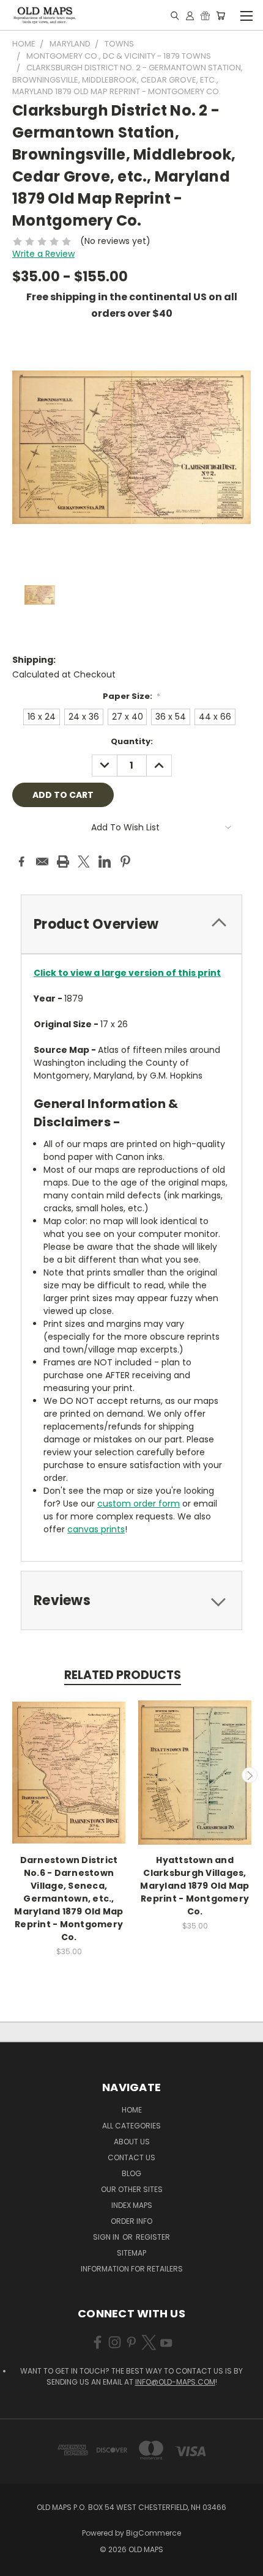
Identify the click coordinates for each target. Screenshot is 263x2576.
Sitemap (131, 2253)
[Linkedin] (105, 862)
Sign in (107, 2237)
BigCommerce (154, 2533)
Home (132, 2110)
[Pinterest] (125, 862)
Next (250, 1775)
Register (153, 2237)
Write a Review (43, 254)
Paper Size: (132, 696)
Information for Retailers (132, 2269)
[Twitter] (84, 862)
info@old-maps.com (175, 2382)
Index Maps (132, 2205)
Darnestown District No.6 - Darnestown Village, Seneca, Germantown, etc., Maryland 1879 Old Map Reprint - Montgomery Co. (69, 1899)
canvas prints (96, 1529)
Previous (14, 1775)
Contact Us (131, 2157)
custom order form (139, 1504)
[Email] (42, 862)
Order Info (131, 2221)
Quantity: (132, 741)
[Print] (63, 862)
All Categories (131, 2126)
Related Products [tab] (123, 1675)
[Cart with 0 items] (220, 15)
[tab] (131, 924)
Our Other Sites (132, 2189)
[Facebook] (21, 862)
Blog (131, 2173)
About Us (132, 2142)
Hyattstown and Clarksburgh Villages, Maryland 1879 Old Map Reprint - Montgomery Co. (194, 1886)
